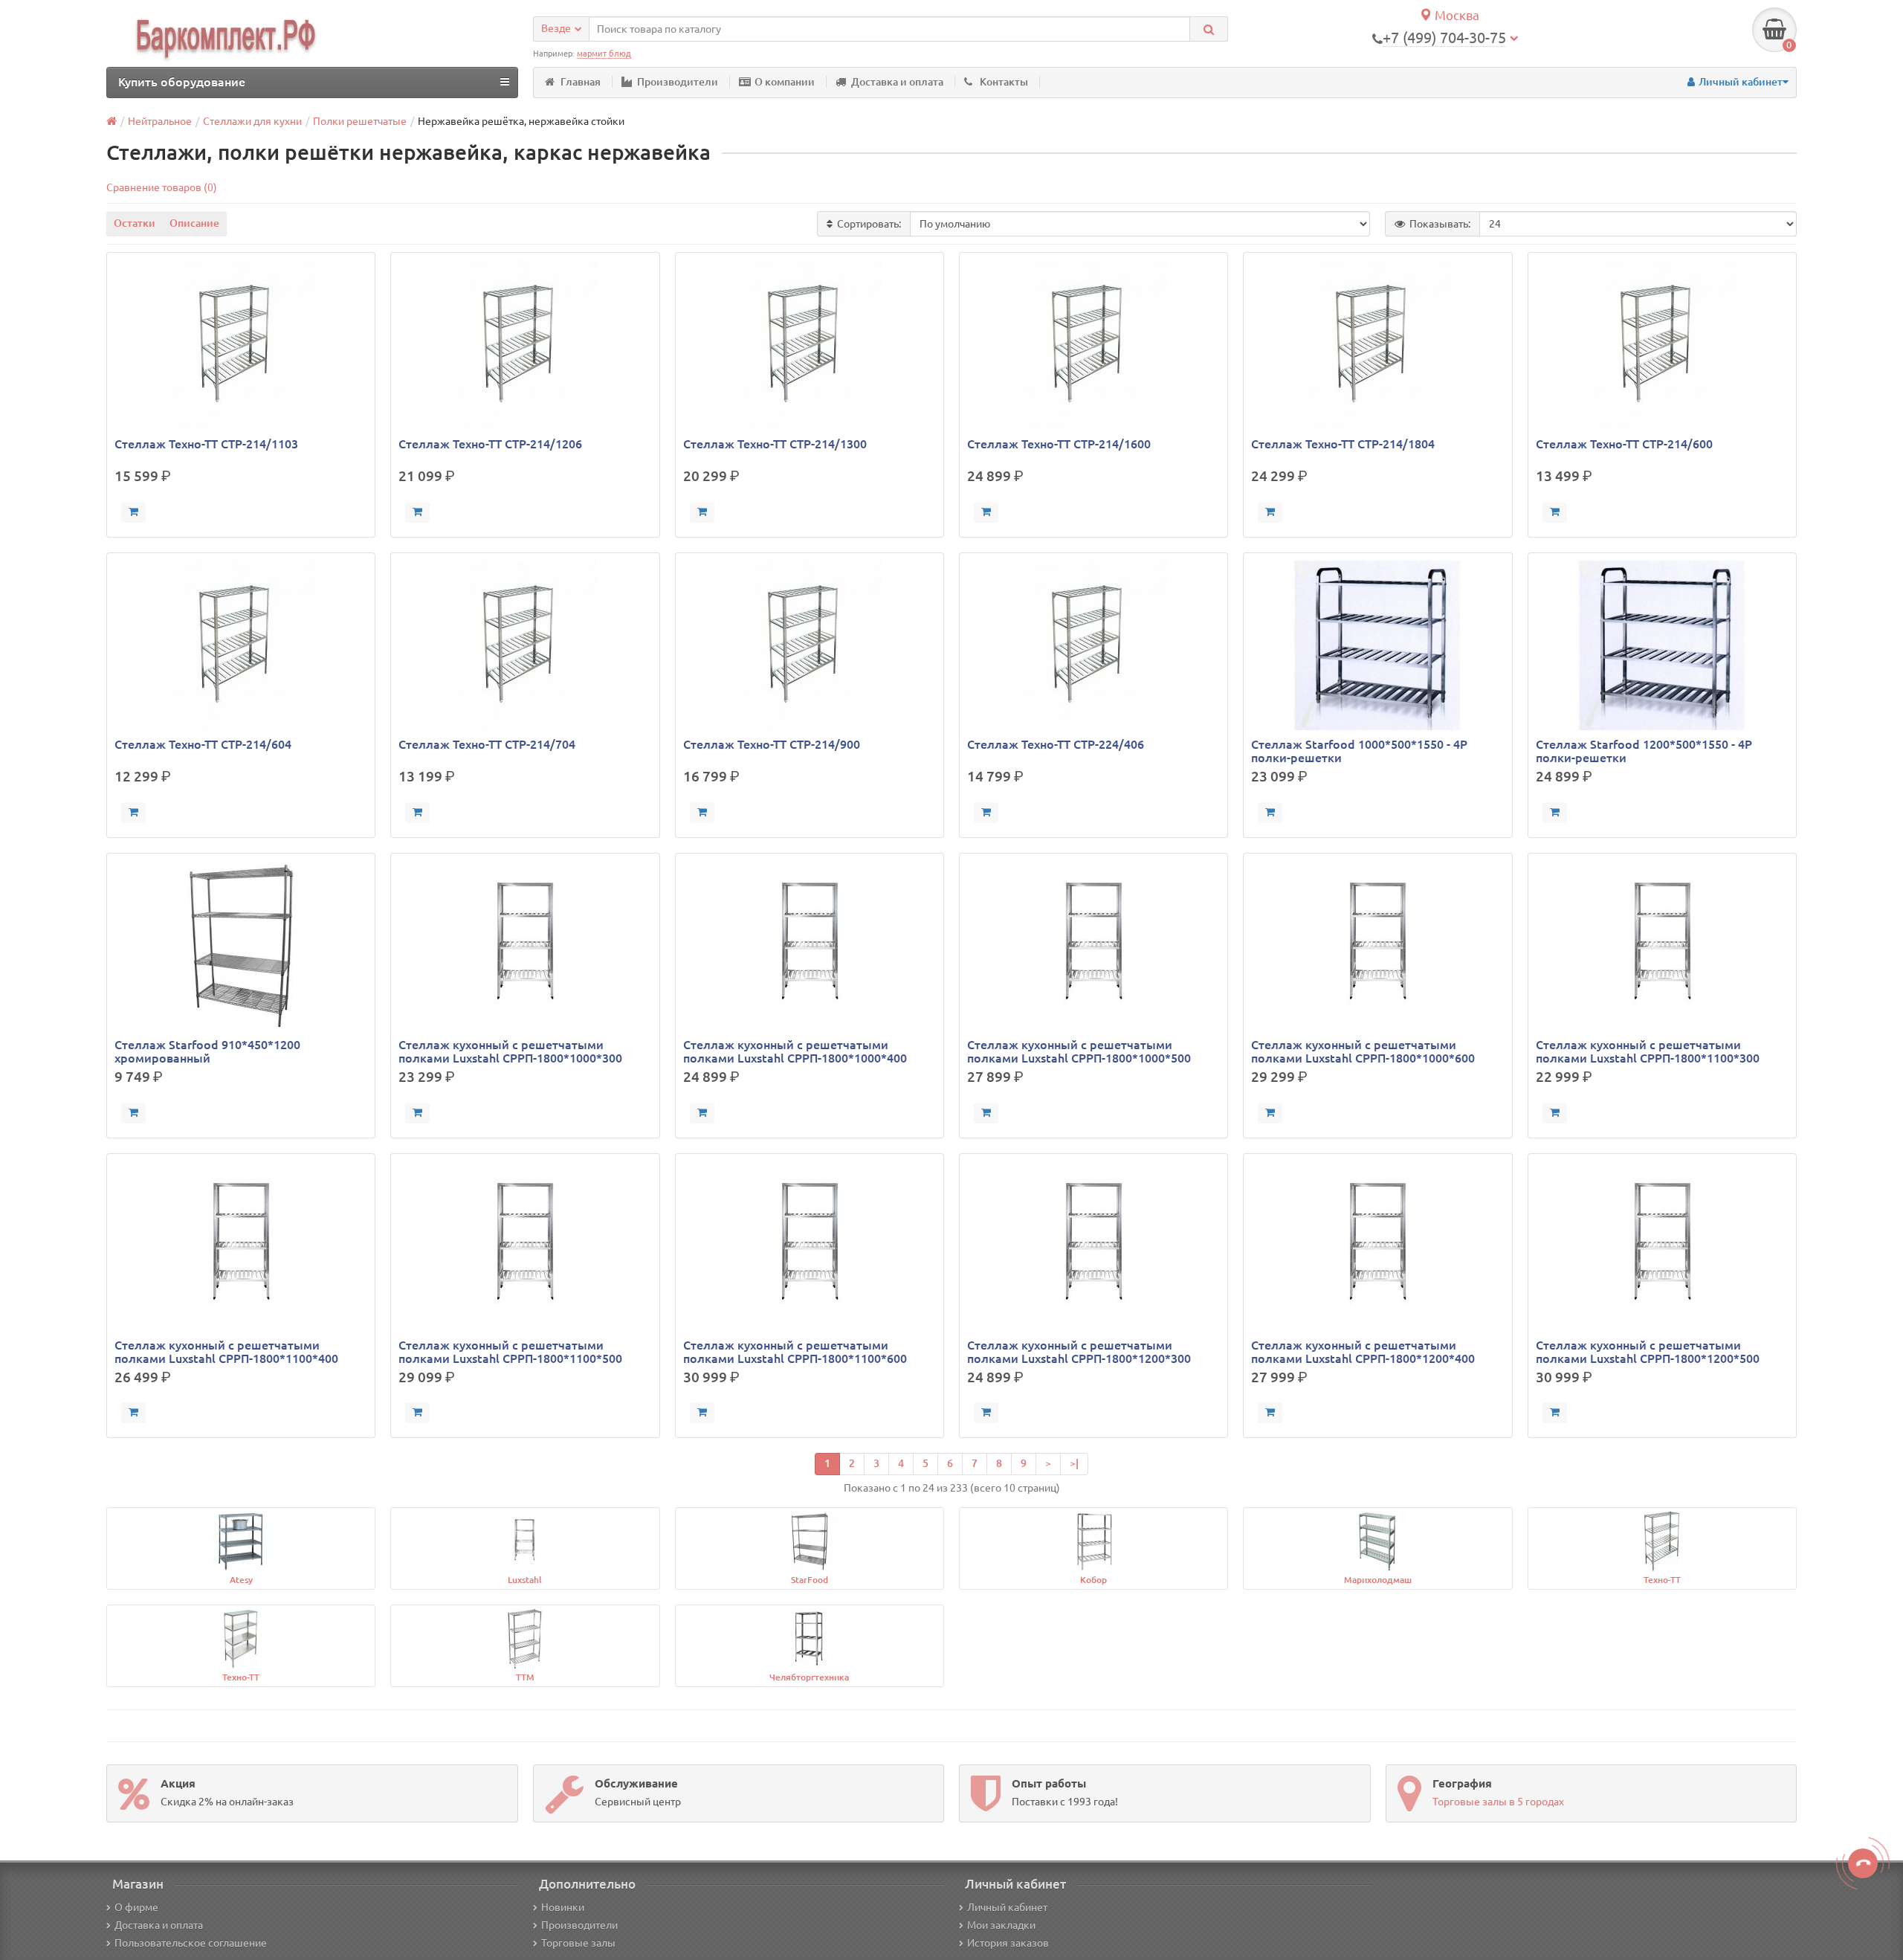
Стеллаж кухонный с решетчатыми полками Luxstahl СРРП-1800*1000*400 (795, 1051)
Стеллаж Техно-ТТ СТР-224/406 (1056, 744)
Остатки (135, 223)
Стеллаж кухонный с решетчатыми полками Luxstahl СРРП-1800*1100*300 (1648, 1051)
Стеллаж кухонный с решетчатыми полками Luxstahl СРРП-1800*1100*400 (226, 1352)
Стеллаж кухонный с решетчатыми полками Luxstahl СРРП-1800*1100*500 (510, 1352)
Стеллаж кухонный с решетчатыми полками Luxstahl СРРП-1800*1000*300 (510, 1051)
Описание (194, 223)
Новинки (563, 1907)
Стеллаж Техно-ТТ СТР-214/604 (203, 744)
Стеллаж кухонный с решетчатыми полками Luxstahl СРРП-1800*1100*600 (795, 1352)
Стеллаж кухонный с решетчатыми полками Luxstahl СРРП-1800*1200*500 (1648, 1352)
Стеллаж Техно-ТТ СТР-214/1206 (490, 444)
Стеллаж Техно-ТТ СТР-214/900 (772, 744)
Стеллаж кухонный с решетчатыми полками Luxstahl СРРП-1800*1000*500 (1079, 1051)
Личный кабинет (1007, 1907)
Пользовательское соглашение (191, 1943)
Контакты (1004, 82)
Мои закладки (1001, 1925)
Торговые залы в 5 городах (1498, 1802)
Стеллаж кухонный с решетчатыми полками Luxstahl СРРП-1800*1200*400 (1363, 1352)
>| (1074, 1463)
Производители (678, 82)
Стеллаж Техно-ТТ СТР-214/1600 (1059, 444)
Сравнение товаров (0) (162, 187)
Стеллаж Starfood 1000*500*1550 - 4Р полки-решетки (1359, 751)
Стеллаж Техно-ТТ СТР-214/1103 (206, 444)
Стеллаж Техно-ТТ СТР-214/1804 (1343, 444)
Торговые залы (578, 1943)
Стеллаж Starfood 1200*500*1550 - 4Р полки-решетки (1644, 751)
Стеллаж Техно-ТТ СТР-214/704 (487, 744)
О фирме (136, 1907)
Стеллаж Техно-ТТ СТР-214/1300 (775, 444)
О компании (785, 82)
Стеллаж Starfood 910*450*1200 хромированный (207, 1051)
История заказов (1008, 1943)
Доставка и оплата (897, 82)
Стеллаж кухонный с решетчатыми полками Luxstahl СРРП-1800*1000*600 (1363, 1051)
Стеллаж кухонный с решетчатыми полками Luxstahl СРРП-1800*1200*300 (1079, 1352)
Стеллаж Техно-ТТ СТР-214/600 (1624, 444)
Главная (581, 82)
